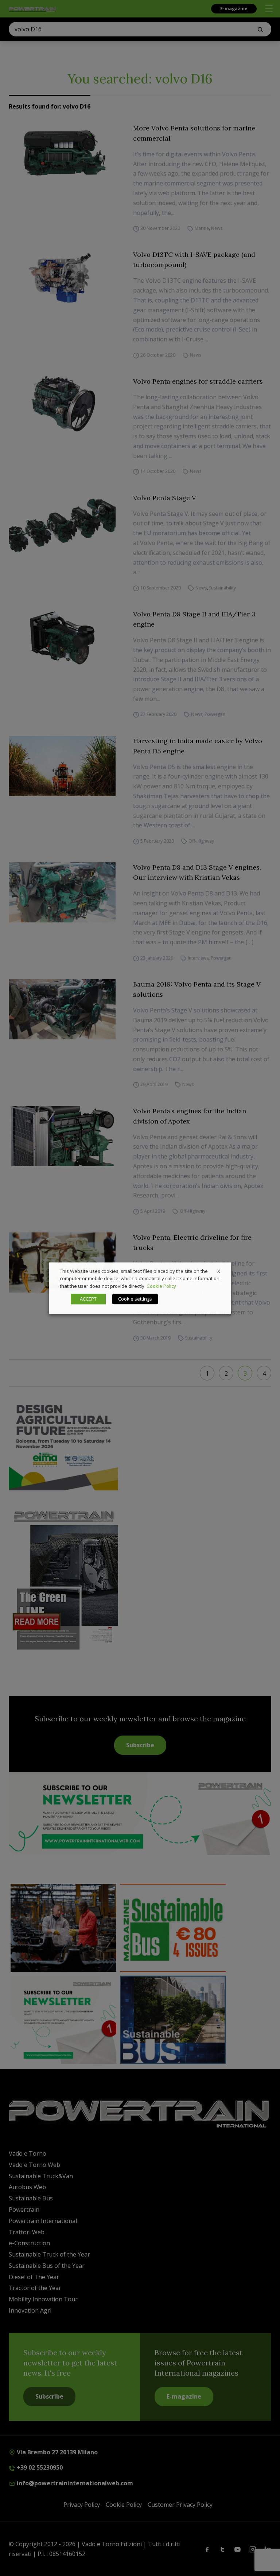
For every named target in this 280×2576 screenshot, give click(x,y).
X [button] (219, 1271)
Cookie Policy (161, 1286)
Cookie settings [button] (135, 1299)
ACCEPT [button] (88, 1299)
